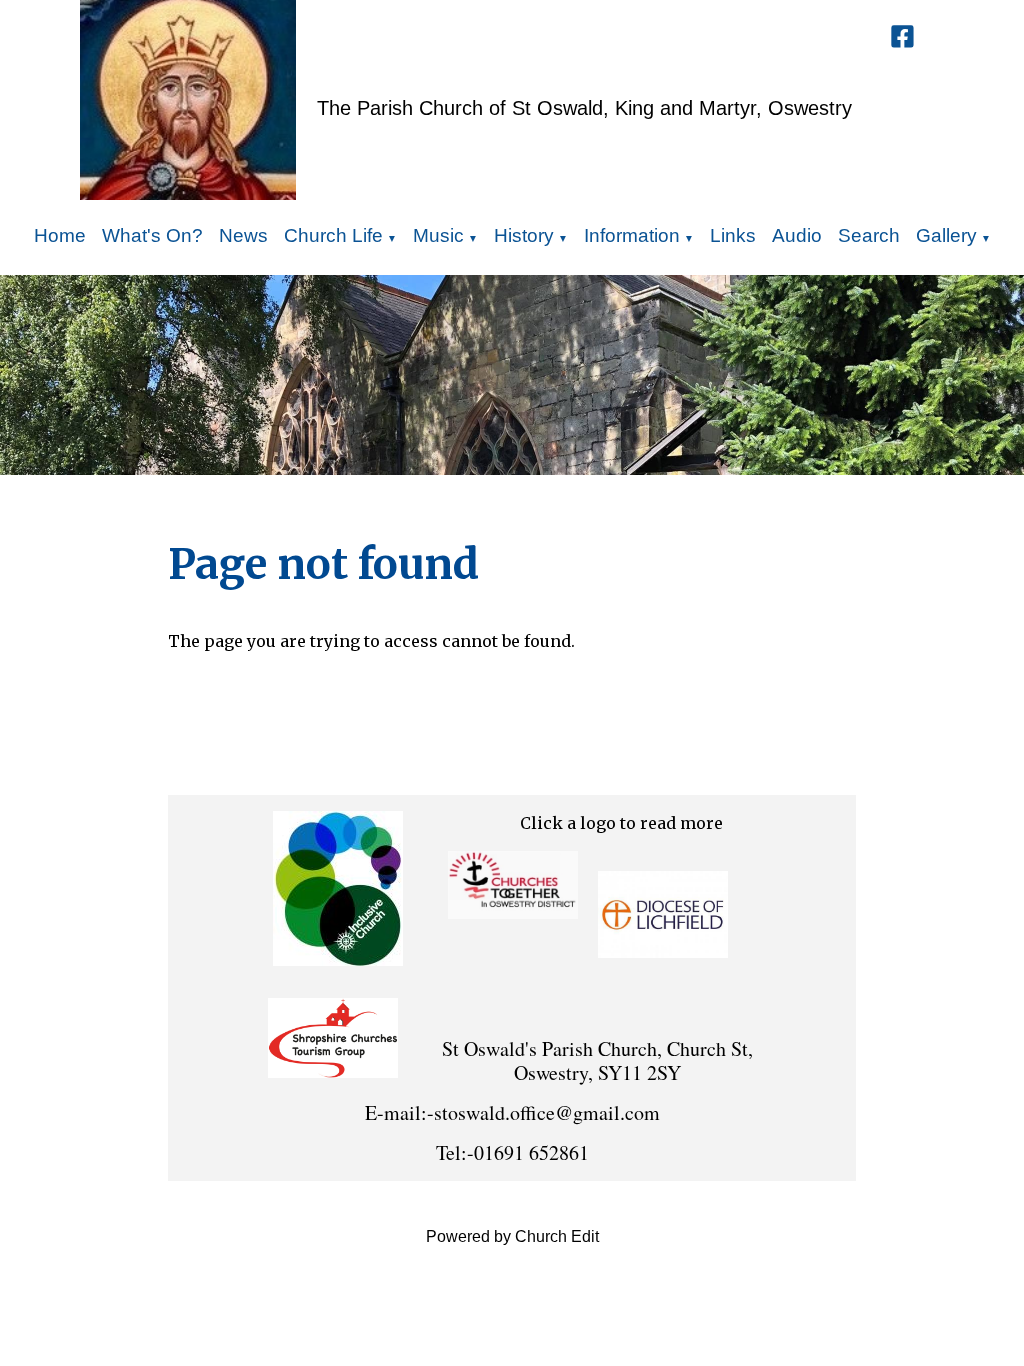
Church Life (333, 235)
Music (438, 235)
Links (733, 235)
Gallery (946, 235)
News (243, 235)
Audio (797, 235)
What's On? (152, 235)
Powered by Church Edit (512, 1236)
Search (869, 235)
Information (632, 235)
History (524, 235)
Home (60, 235)
